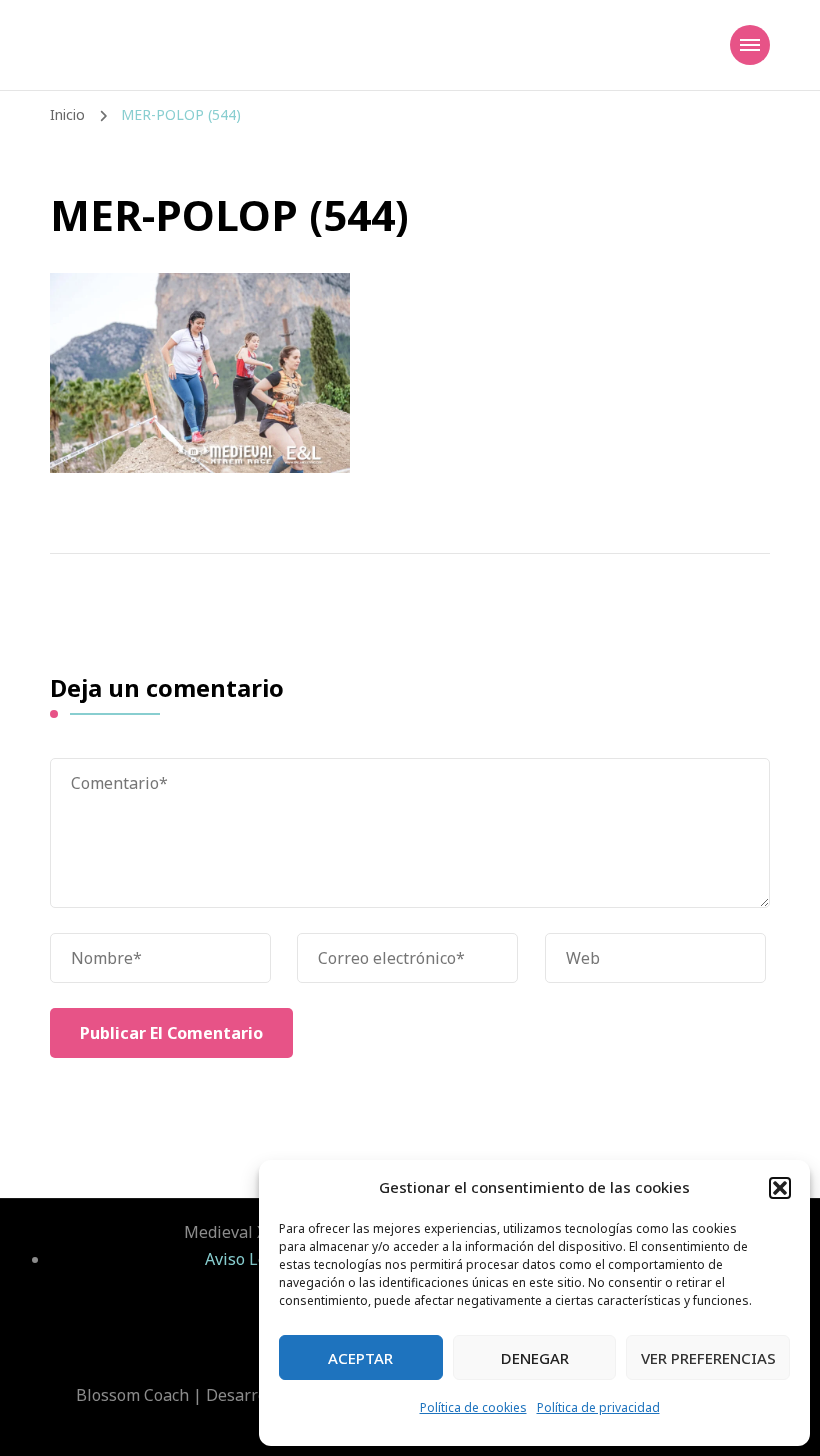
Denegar (535, 1358)
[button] (780, 1188)
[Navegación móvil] (750, 45)
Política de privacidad (598, 1407)
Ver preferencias (708, 1358)
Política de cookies (473, 1407)
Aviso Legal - (254, 1259)
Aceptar (360, 1358)
